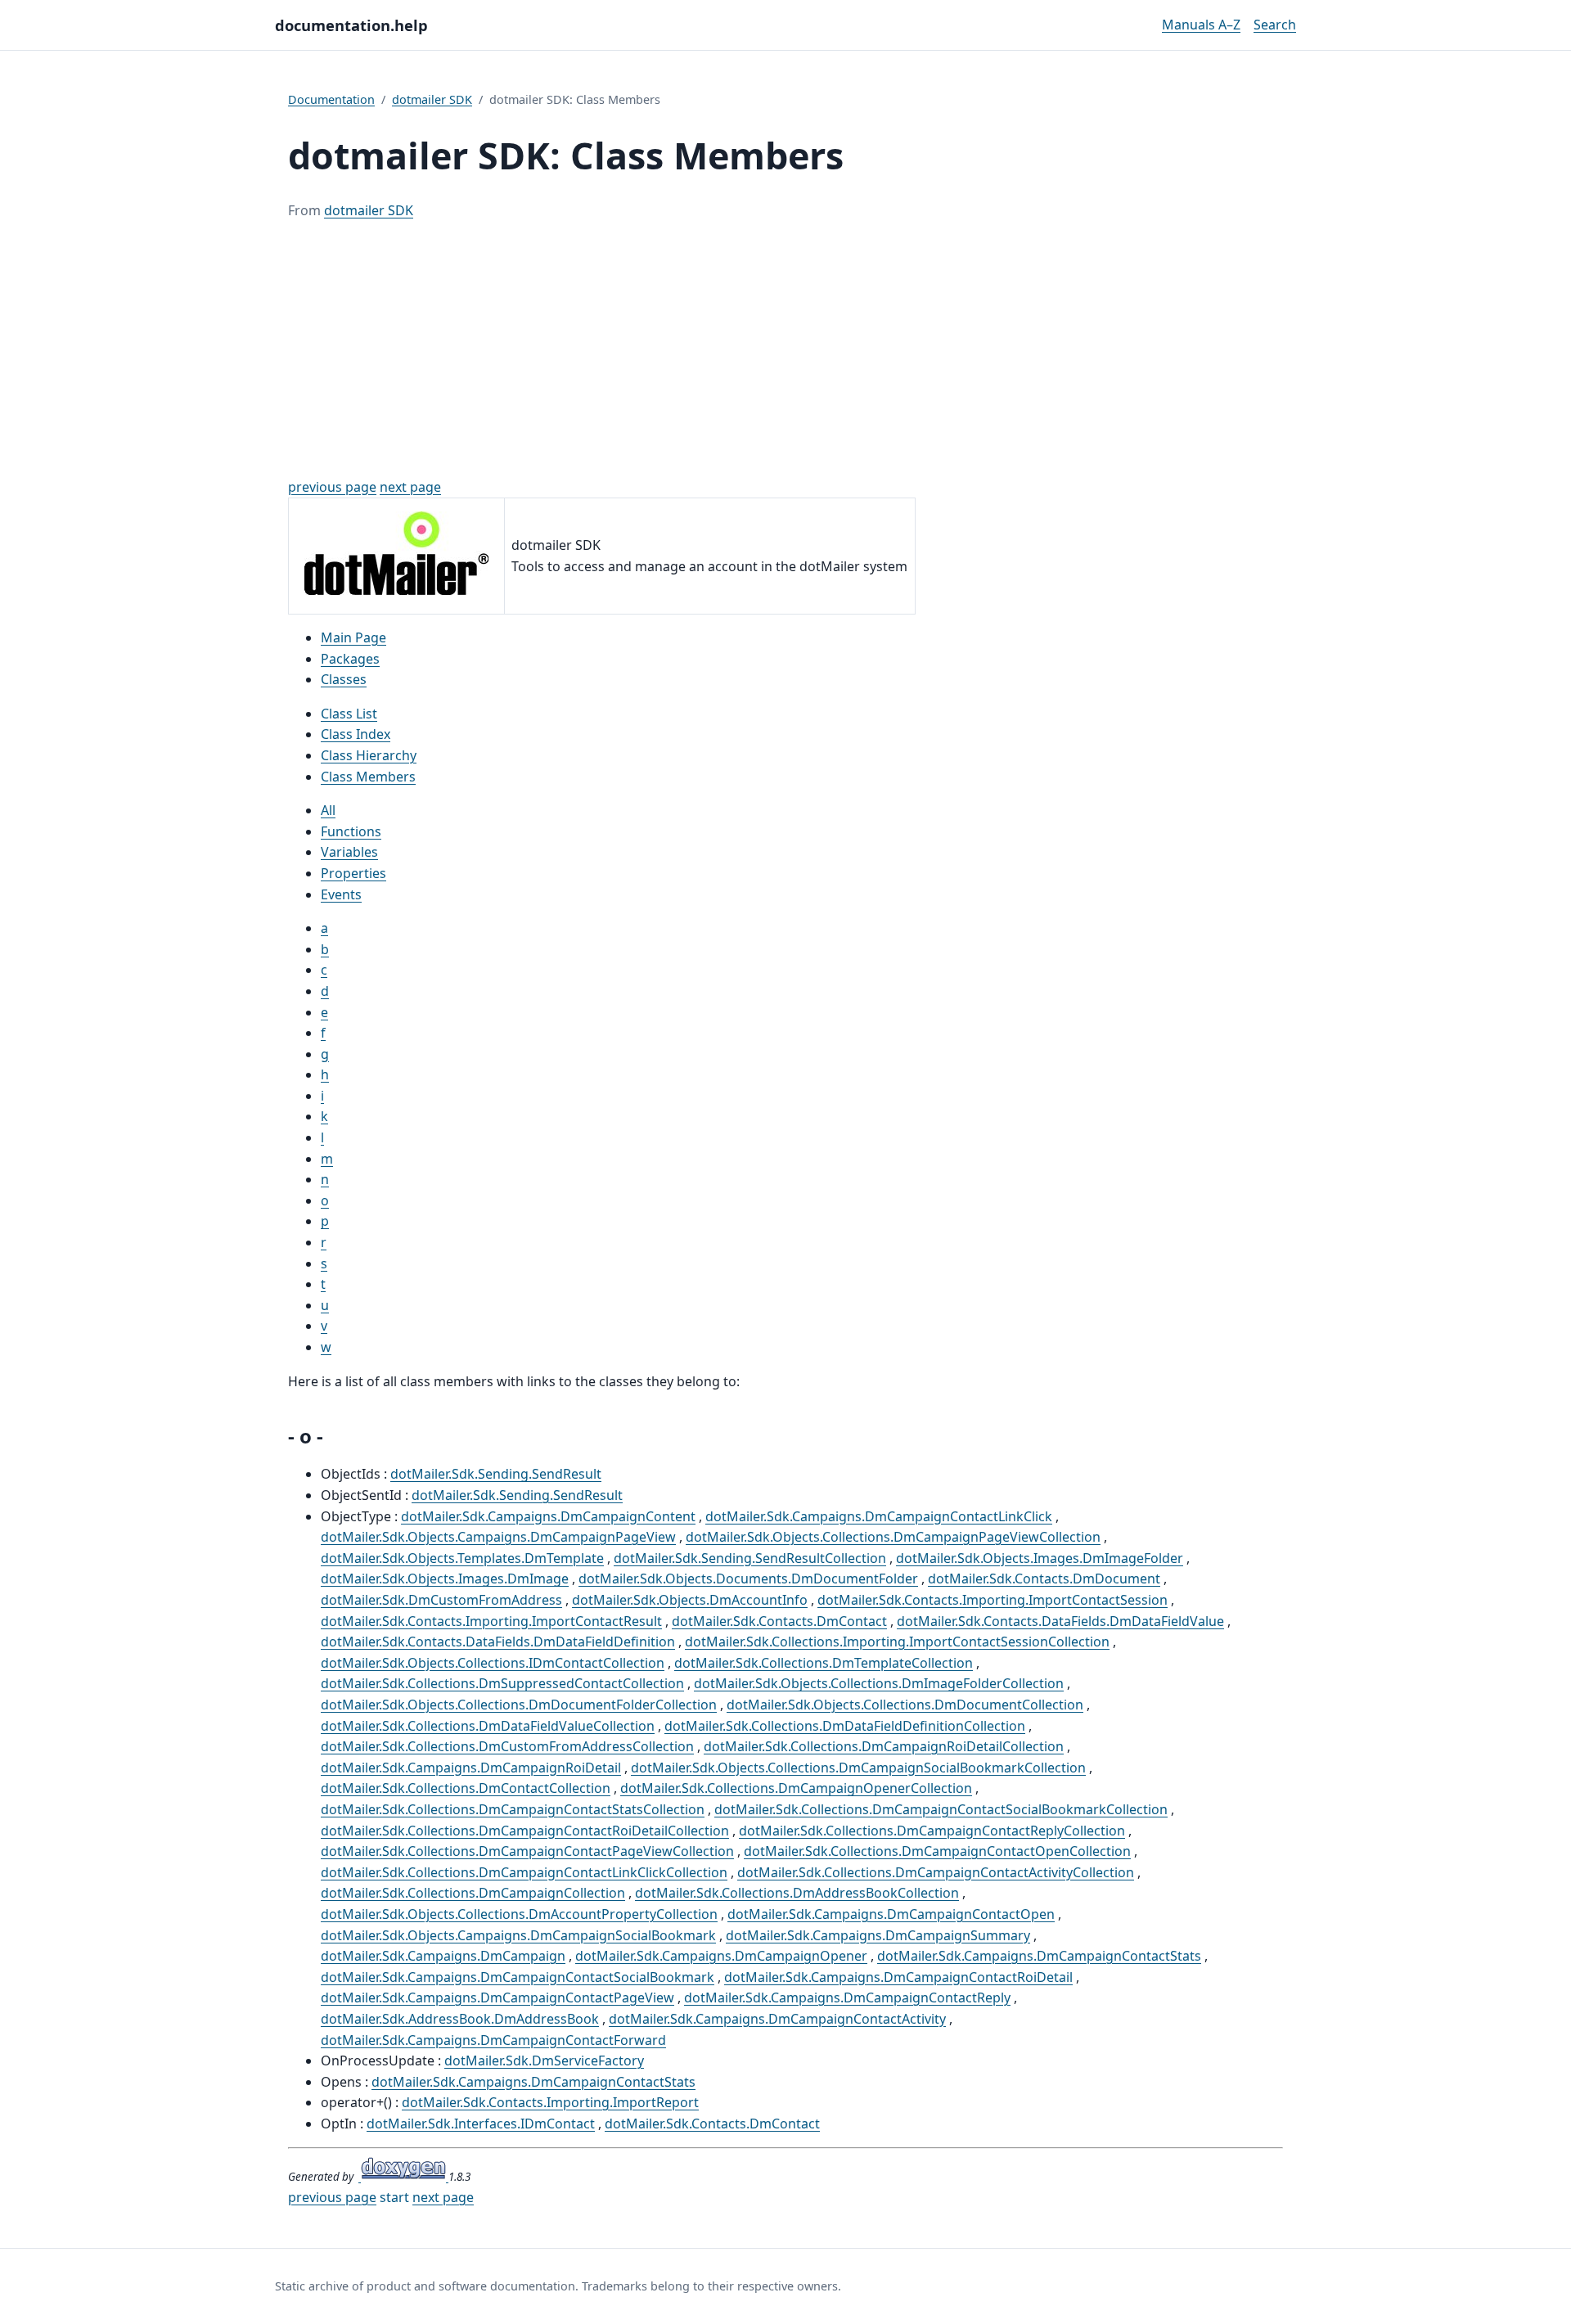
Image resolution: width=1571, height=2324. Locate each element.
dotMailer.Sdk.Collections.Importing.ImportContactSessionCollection (897, 1642)
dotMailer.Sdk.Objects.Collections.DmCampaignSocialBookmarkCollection (858, 1768)
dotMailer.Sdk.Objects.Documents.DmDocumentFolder (748, 1579)
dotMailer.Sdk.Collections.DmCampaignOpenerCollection (796, 1788)
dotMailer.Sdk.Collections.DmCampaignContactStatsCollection (513, 1809)
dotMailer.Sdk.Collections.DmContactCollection (466, 1788)
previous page (332, 487)
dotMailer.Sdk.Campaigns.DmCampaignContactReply (847, 1997)
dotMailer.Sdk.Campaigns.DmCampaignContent (548, 1516)
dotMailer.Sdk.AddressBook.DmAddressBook (460, 2019)
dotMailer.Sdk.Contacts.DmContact (779, 1621)
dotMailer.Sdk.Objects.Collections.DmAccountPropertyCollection (519, 1914)
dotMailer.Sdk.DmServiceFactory (544, 2061)
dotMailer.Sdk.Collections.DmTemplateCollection (824, 1663)
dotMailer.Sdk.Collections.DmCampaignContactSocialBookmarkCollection (941, 1809)
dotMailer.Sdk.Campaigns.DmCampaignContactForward (493, 2040)
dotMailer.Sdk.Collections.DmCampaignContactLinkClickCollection (524, 1872)
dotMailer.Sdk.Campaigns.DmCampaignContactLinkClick (879, 1516)
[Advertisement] (785, 349)
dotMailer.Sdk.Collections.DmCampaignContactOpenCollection (937, 1851)
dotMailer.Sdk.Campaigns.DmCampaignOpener (721, 1956)
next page (410, 487)
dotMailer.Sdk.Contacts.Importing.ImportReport (550, 2102)
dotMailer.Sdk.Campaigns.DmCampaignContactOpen (891, 1914)
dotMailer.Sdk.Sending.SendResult (496, 1474)
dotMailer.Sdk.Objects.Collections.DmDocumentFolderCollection (519, 1705)
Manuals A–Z (1201, 25)
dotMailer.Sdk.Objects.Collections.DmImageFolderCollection (879, 1683)
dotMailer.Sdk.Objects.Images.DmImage (445, 1579)
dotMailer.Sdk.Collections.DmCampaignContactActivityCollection (936, 1872)
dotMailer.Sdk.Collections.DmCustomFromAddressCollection (507, 1746)
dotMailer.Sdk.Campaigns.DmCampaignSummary (878, 1935)
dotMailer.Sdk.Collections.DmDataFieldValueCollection (488, 1726)
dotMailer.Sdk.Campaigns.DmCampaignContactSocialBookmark (518, 1977)
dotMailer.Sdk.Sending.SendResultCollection (750, 1558)
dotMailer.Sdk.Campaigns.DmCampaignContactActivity (777, 2019)
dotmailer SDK (432, 99)
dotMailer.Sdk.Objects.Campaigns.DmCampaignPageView (498, 1537)
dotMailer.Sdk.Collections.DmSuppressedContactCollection (502, 1683)
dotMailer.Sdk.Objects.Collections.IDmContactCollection (493, 1663)
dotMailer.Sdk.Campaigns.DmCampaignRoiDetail (471, 1768)
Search (1275, 25)
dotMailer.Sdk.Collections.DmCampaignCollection (473, 1893)
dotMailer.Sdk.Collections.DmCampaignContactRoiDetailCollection (525, 1831)
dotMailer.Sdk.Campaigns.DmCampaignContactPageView (497, 1997)
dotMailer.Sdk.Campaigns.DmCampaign (443, 1956)
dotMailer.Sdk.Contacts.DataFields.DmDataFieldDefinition (498, 1642)
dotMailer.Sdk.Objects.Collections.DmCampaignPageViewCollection (893, 1537)
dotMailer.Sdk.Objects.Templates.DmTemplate (462, 1558)
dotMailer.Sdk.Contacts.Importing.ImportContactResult (491, 1621)
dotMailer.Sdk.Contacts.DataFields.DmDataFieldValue (1060, 1621)
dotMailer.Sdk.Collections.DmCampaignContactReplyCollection (932, 1831)
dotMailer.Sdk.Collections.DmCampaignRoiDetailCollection (884, 1746)
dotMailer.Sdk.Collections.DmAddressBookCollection (797, 1893)
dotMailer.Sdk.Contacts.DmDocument (1044, 1579)
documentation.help (351, 25)
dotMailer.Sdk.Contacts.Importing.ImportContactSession (993, 1600)
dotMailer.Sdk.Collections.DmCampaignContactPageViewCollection (527, 1851)
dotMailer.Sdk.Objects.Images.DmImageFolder (1040, 1558)
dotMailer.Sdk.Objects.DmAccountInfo (690, 1600)
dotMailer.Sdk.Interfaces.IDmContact (481, 2124)
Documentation (331, 99)
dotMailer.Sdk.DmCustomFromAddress (441, 1600)
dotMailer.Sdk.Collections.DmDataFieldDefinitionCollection (845, 1726)
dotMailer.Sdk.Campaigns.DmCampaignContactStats (1039, 1956)
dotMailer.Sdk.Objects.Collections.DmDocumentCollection (905, 1705)
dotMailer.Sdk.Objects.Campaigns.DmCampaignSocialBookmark (518, 1935)
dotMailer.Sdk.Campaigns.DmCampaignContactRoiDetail (898, 1977)
